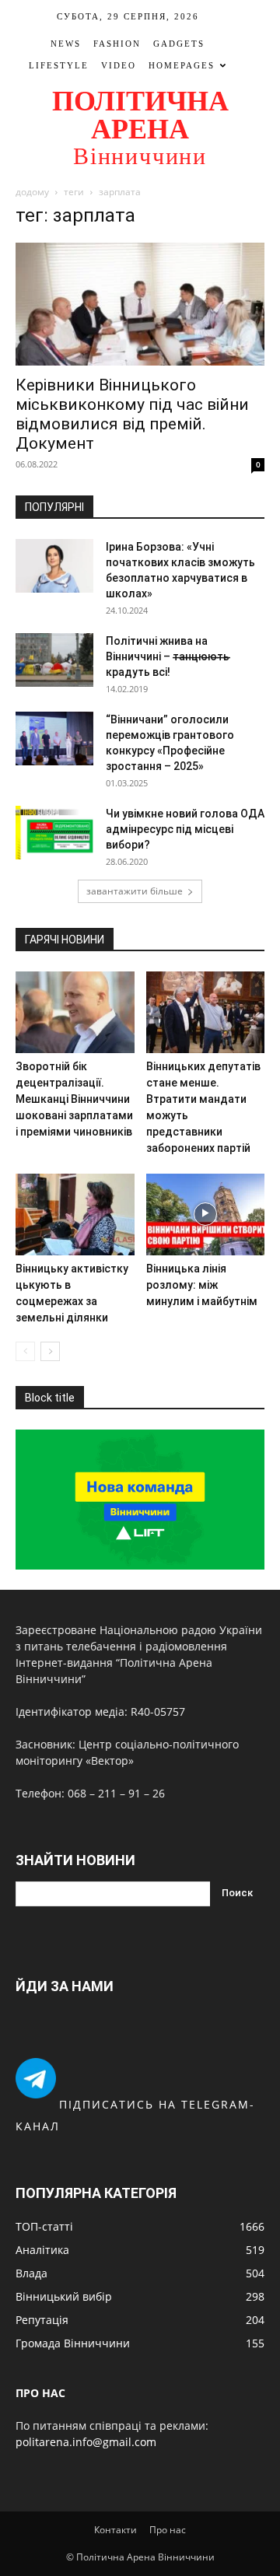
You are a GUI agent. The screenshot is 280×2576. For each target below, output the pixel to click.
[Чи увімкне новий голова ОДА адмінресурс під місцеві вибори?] (54, 833)
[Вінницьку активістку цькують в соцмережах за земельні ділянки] (75, 1214)
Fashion (117, 44)
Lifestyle (59, 65)
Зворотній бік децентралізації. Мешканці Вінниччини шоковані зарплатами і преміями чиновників (74, 1099)
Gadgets (179, 44)
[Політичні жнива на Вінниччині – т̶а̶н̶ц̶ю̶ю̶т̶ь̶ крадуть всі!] (54, 660)
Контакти (115, 2530)
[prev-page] (25, 1351)
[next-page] (50, 1351)
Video (119, 65)
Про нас (168, 2530)
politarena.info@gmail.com (86, 2442)
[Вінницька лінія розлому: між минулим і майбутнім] (206, 1214)
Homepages (182, 65)
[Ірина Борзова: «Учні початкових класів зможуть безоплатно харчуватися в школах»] (54, 566)
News (66, 44)
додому (32, 192)
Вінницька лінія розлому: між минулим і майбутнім (202, 1285)
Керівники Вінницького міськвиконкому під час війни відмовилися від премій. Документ (132, 414)
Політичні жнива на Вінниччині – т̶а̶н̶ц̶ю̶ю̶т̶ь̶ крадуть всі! (168, 656)
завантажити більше (135, 891)
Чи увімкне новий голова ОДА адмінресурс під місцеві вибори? (185, 829)
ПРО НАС (40, 2393)
